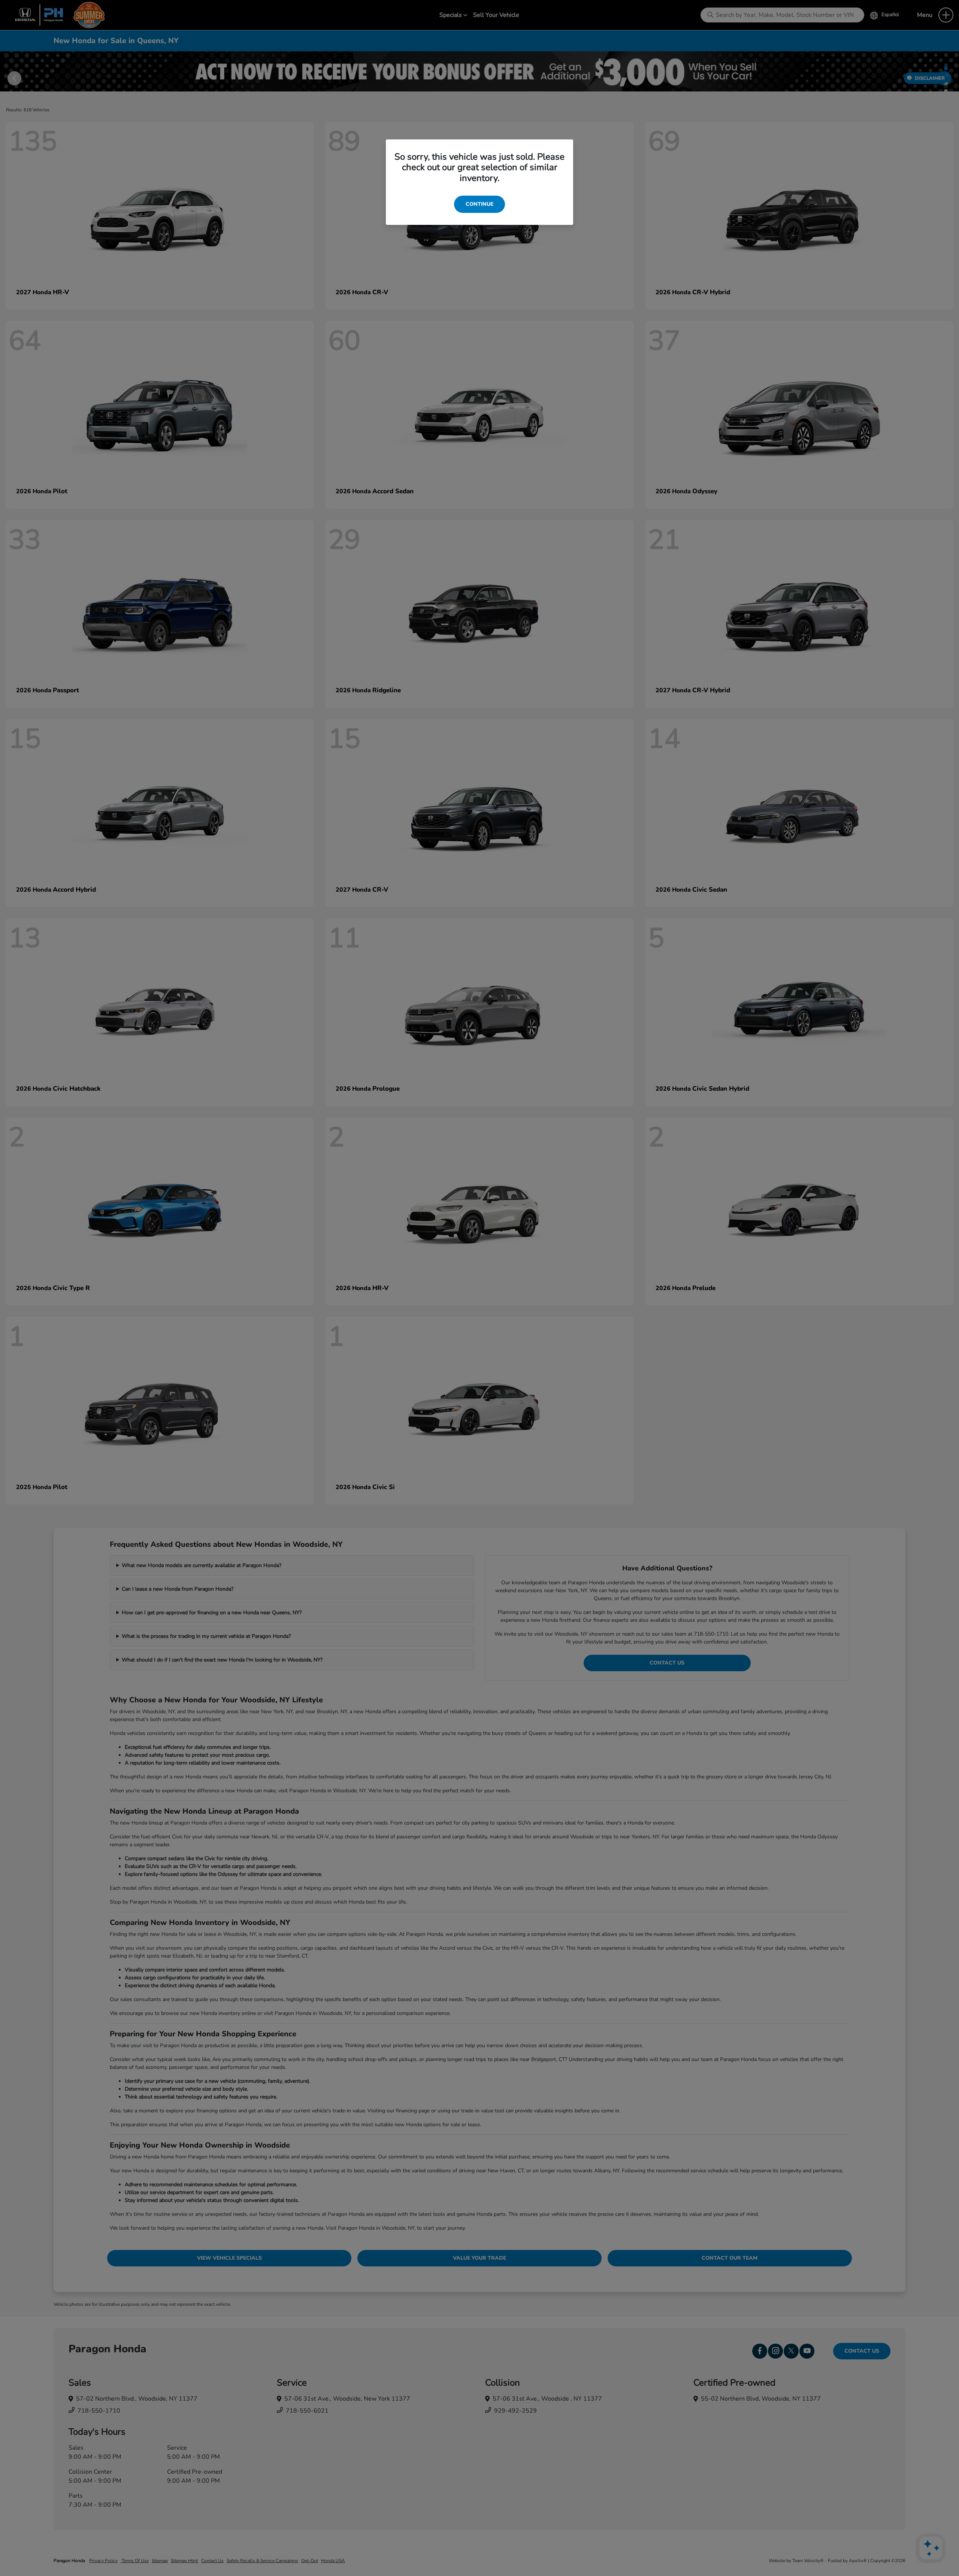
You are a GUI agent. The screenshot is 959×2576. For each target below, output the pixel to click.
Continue (479, 204)
